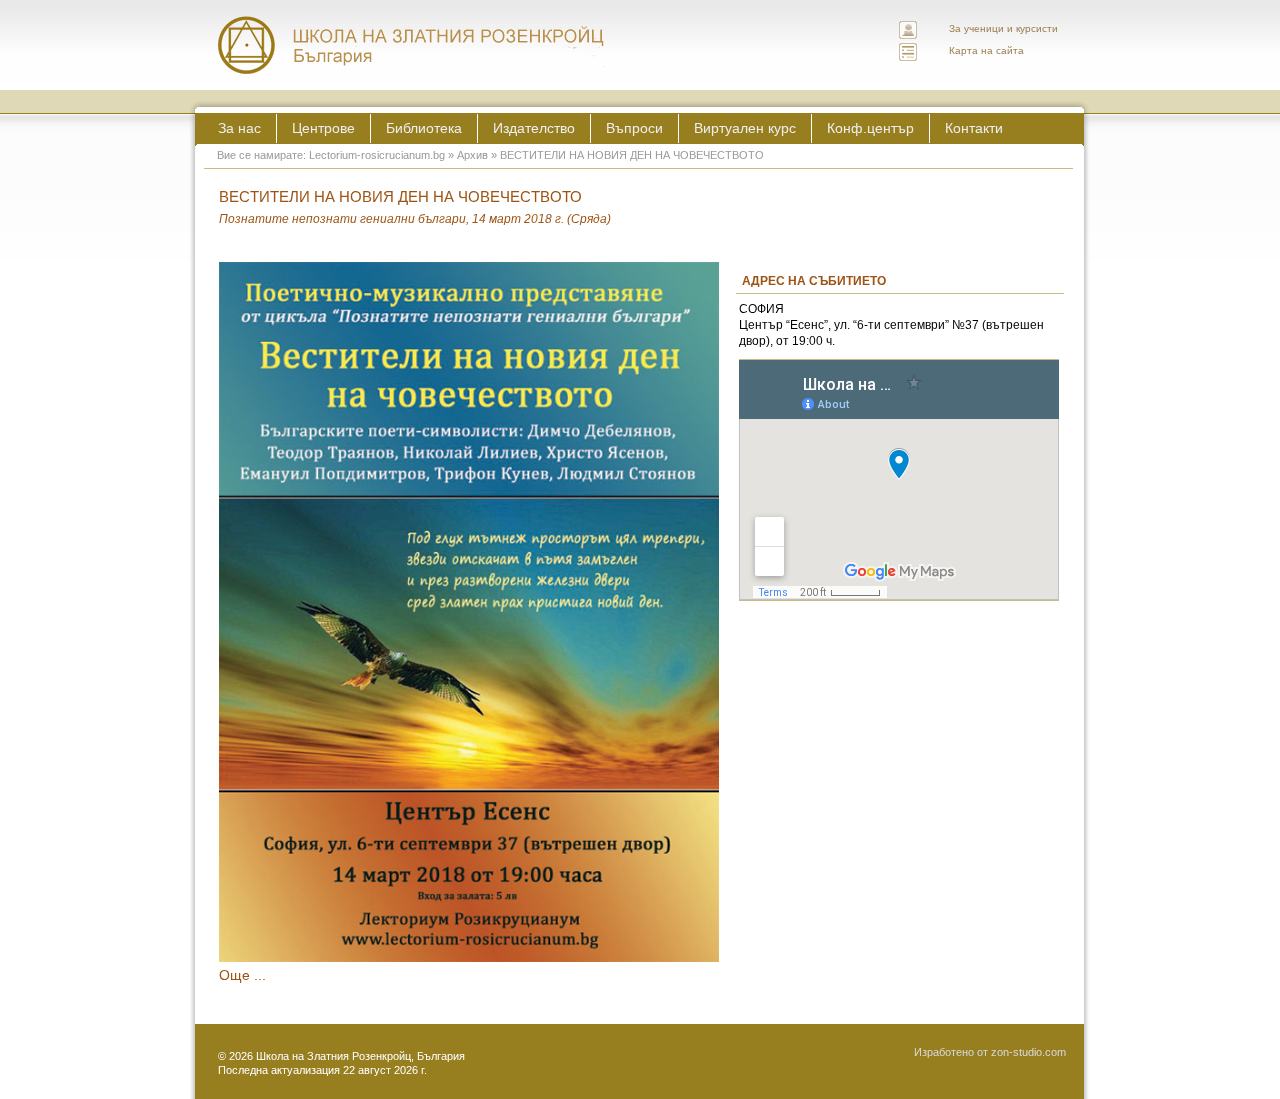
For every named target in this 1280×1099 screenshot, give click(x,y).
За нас (239, 128)
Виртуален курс (745, 128)
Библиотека (424, 128)
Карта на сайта (986, 50)
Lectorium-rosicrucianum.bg (377, 155)
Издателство (534, 128)
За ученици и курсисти (1003, 28)
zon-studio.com (1028, 1052)
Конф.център (870, 128)
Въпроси (634, 128)
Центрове (323, 128)
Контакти (974, 128)
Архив (472, 155)
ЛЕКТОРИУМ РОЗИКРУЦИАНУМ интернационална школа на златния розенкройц (412, 45)
